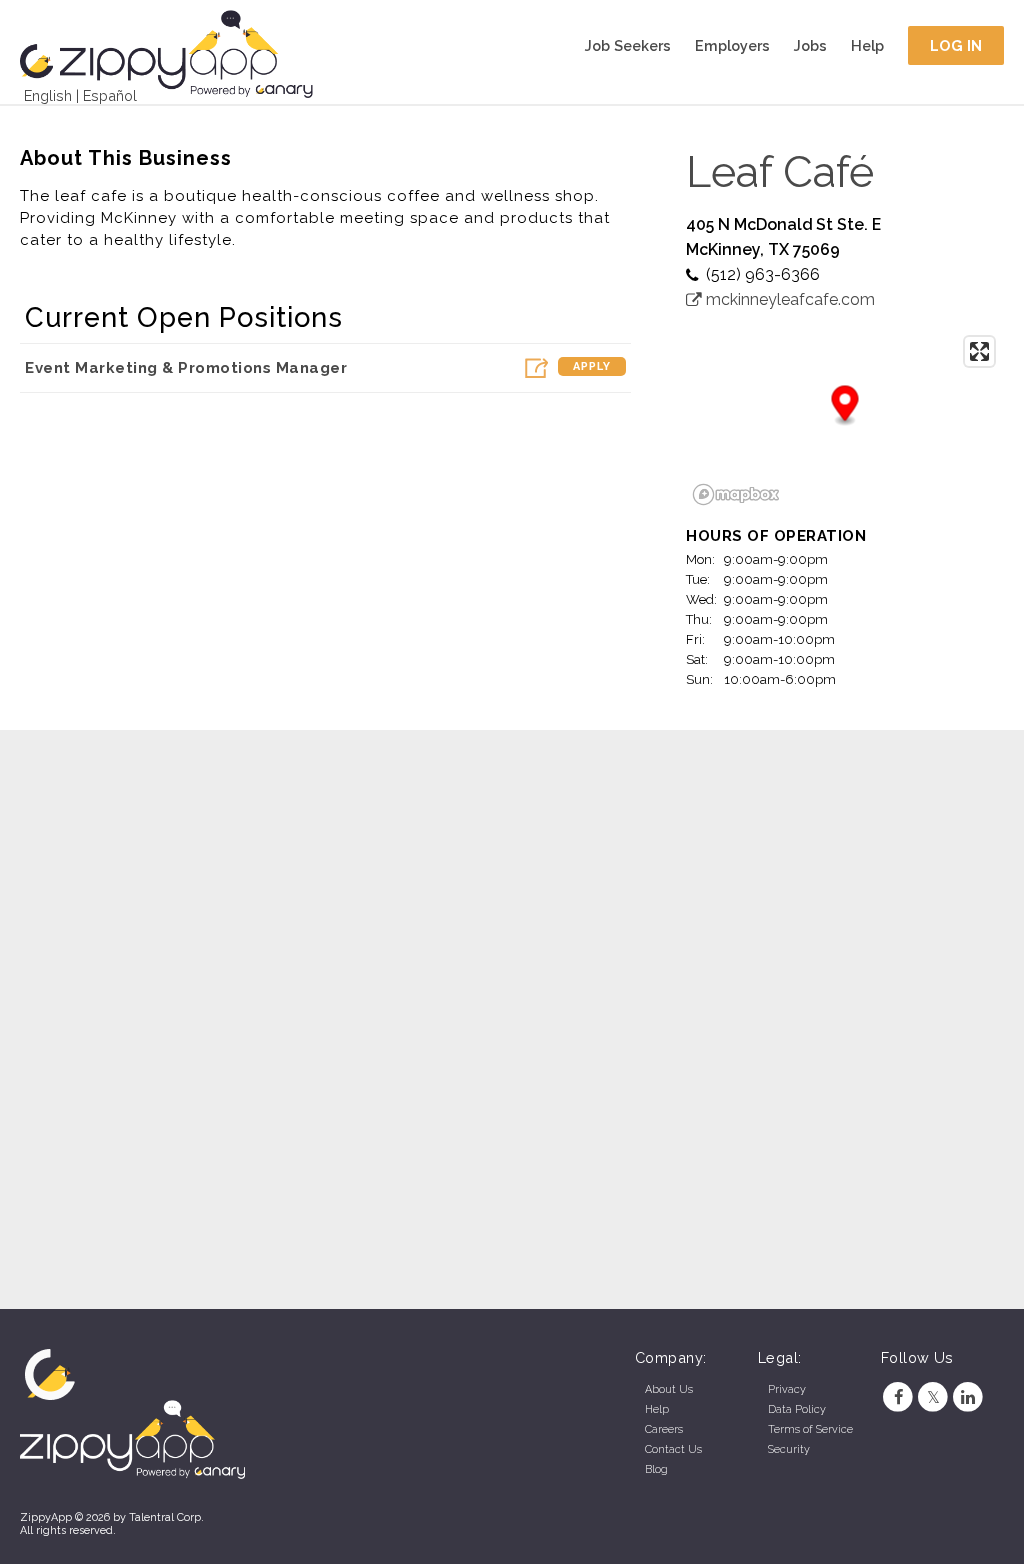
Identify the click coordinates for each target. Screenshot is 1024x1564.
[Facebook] (898, 1397)
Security (789, 1449)
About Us (669, 1389)
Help (867, 45)
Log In (956, 45)
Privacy (787, 1389)
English (48, 95)
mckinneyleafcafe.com (788, 299)
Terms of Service (810, 1429)
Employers (732, 45)
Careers (664, 1429)
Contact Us (673, 1449)
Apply (592, 366)
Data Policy (797, 1409)
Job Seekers (628, 45)
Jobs (810, 45)
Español (110, 95)
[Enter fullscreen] (979, 351)
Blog (656, 1469)
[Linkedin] (968, 1397)
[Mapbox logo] (736, 494)
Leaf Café (780, 171)
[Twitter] (933, 1397)
